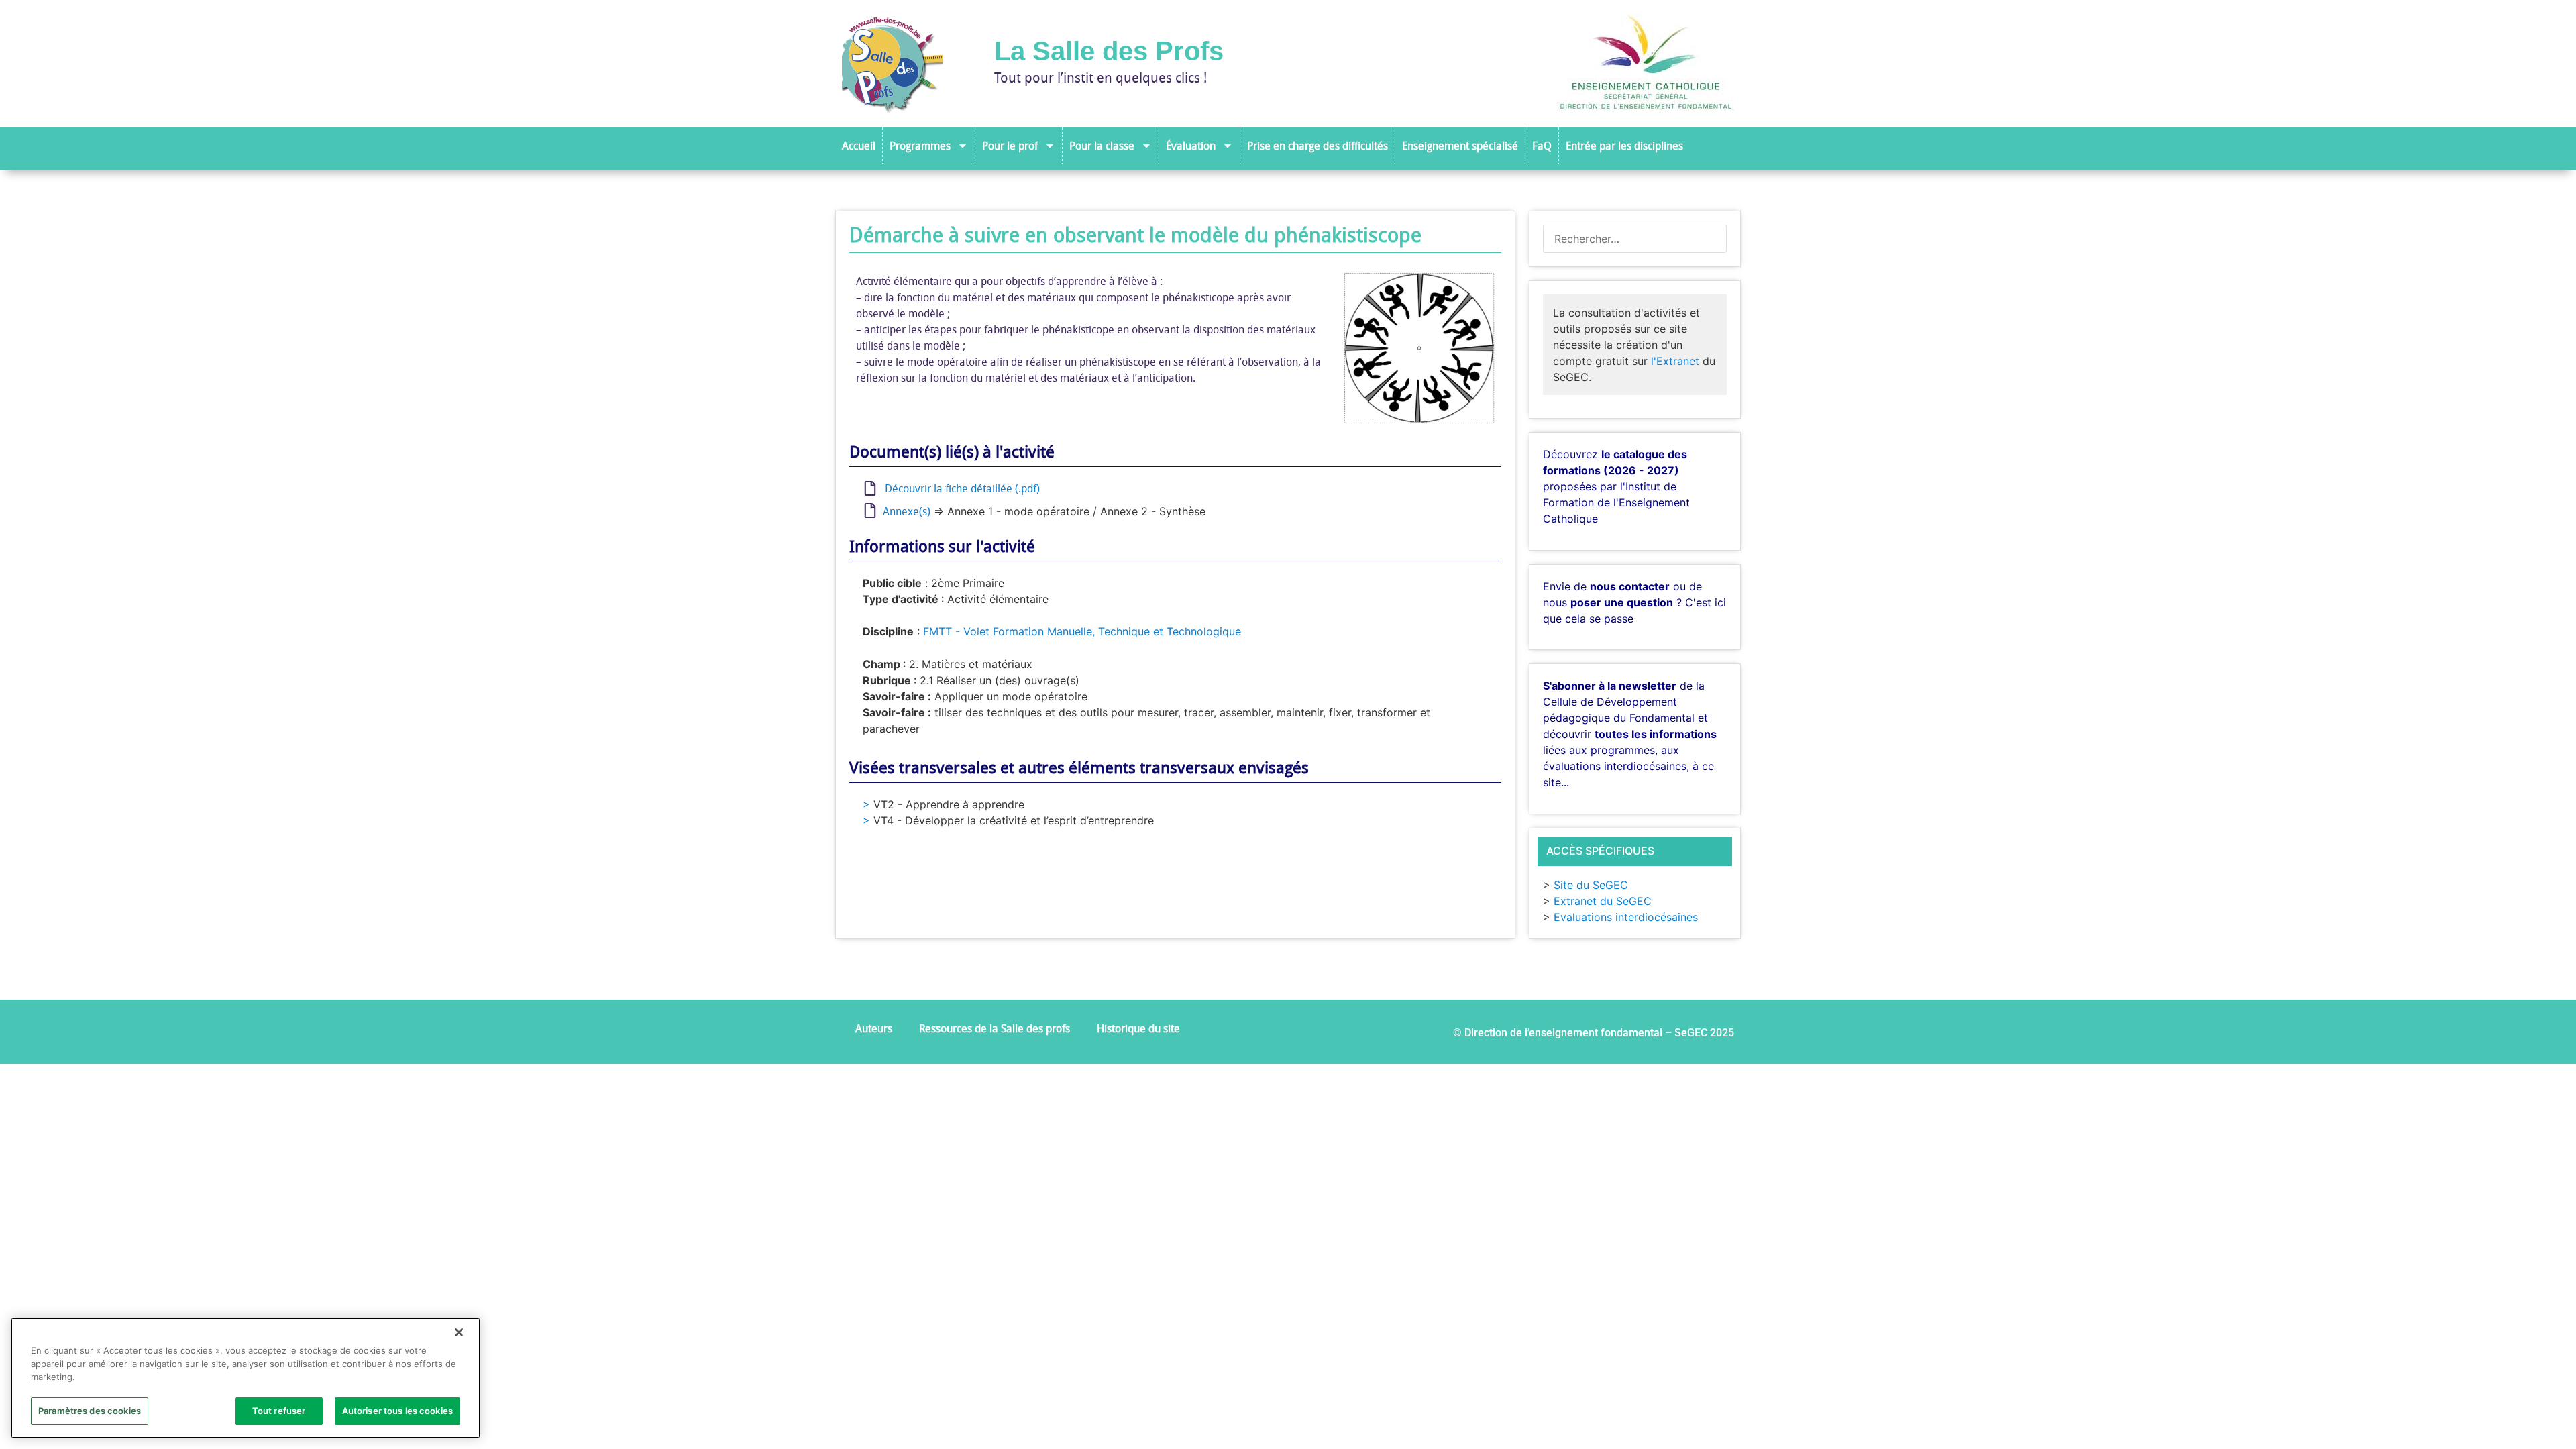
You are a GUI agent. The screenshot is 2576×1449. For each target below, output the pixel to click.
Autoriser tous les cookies (397, 1410)
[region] (246, 1378)
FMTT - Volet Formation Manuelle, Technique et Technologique (1082, 631)
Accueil (859, 146)
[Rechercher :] (1635, 239)
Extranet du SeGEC (1603, 901)
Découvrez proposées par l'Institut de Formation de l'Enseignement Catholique (1616, 486)
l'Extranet (1675, 361)
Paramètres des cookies (90, 1410)
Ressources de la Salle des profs (995, 1028)
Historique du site (1138, 1028)
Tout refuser (279, 1410)
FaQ (1542, 146)
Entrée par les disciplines (1624, 146)
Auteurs (874, 1028)
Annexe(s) (904, 511)
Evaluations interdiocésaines (1626, 917)
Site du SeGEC (1591, 885)
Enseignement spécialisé (1460, 146)
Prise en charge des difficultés (1318, 146)
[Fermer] (459, 1332)
